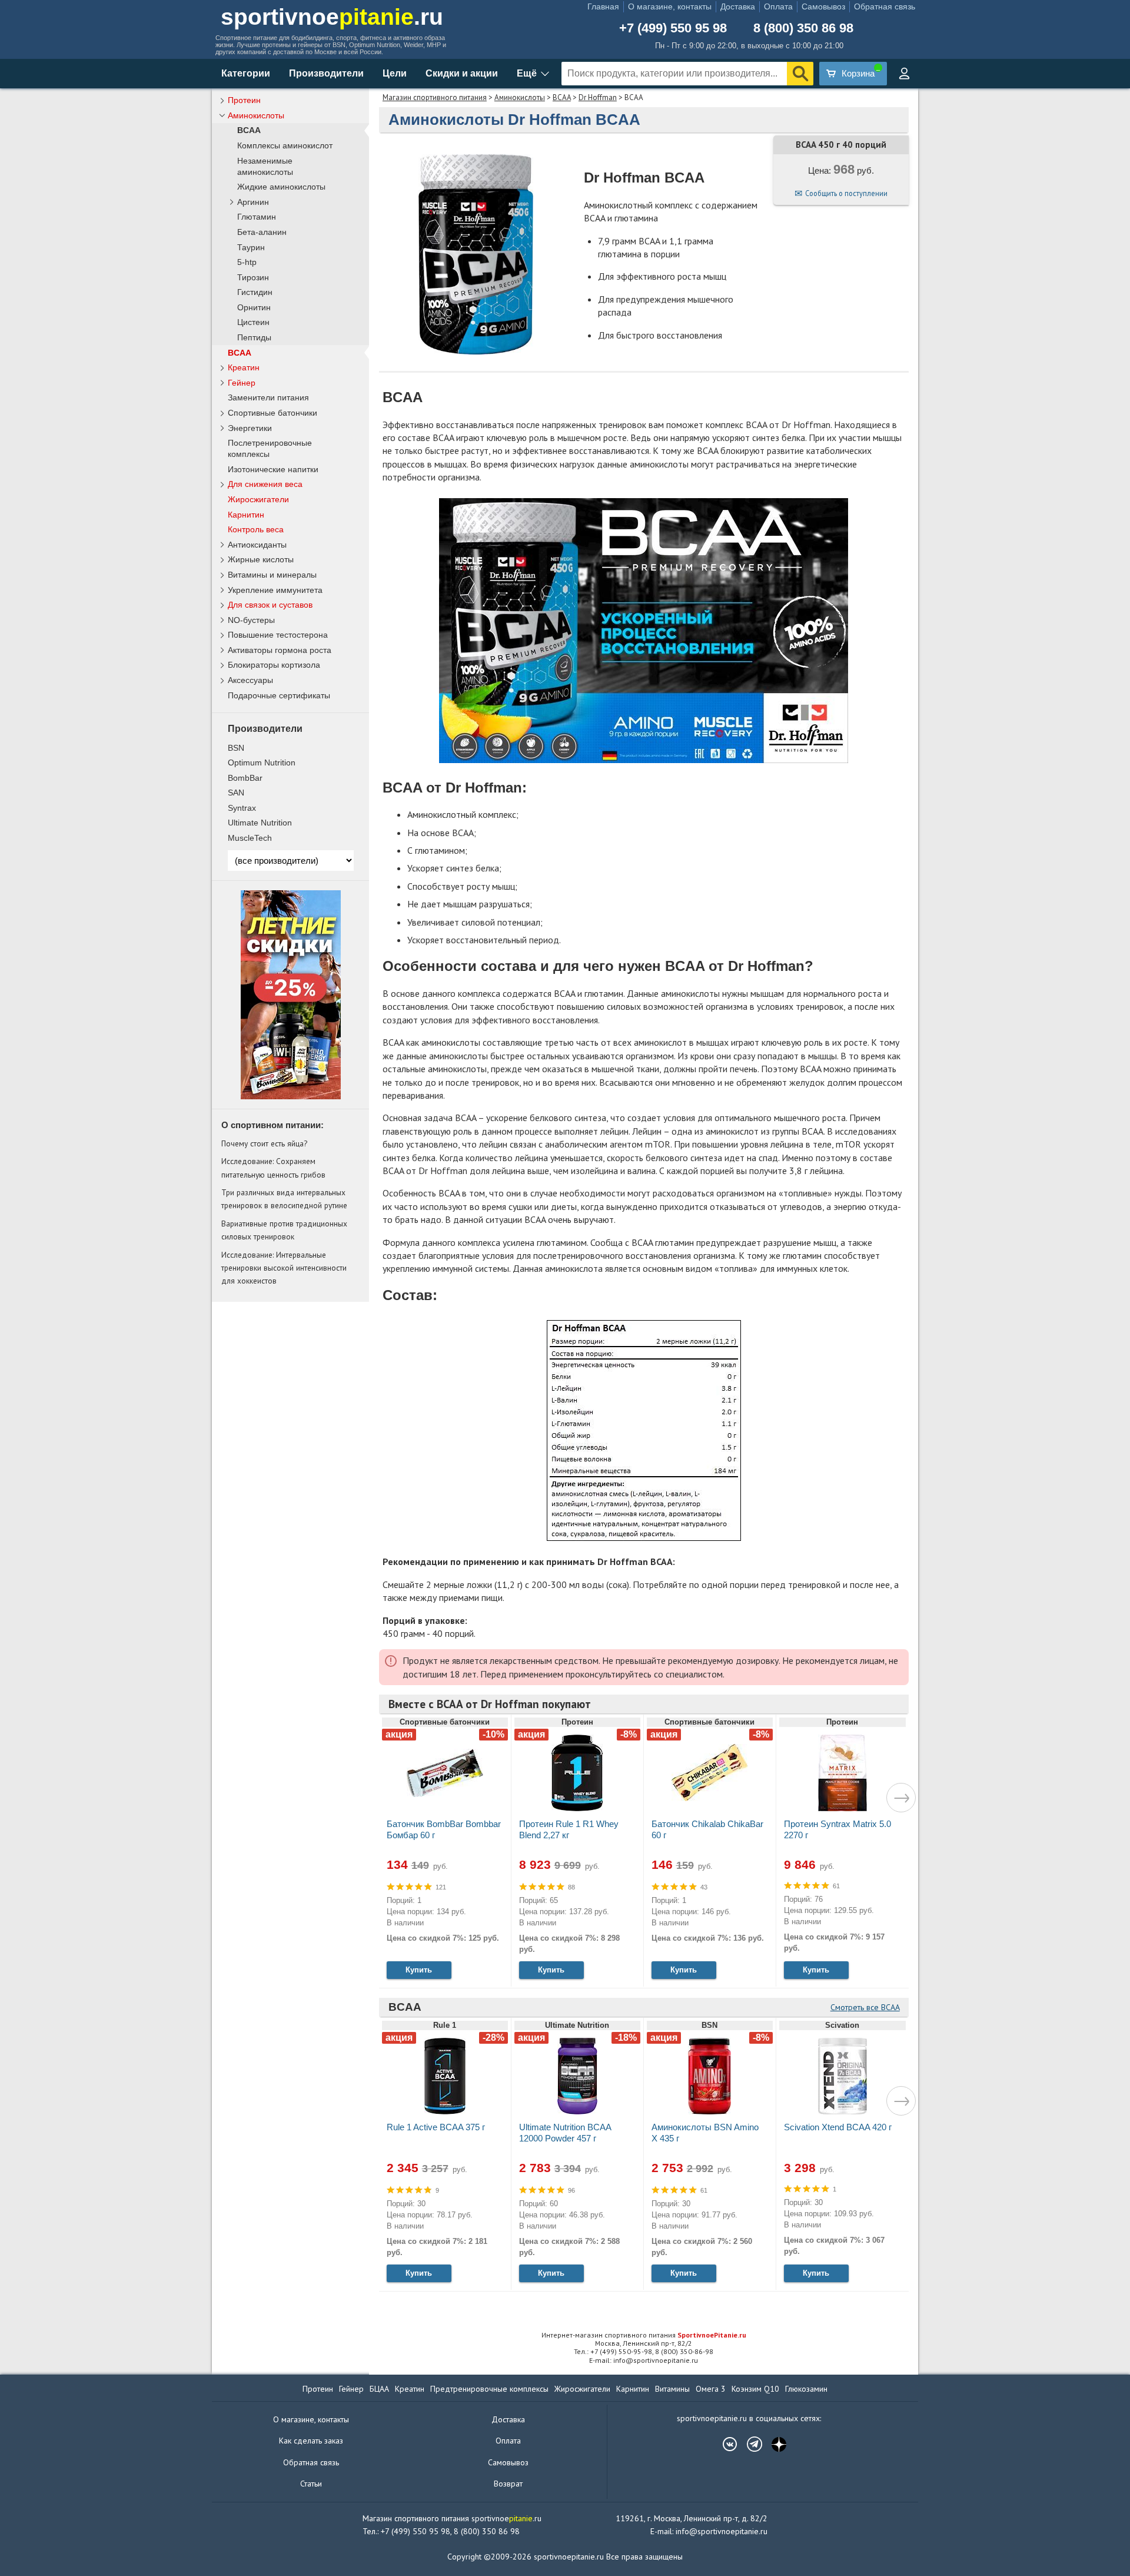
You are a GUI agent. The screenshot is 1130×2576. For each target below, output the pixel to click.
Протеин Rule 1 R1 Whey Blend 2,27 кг (569, 1829)
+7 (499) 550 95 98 (673, 28)
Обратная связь (885, 6)
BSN (236, 748)
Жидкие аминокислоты (281, 187)
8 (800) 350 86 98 (803, 28)
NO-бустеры (251, 620)
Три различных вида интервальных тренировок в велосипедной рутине (284, 1199)
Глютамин (257, 217)
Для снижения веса (265, 484)
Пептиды (254, 338)
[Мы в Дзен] (773, 2444)
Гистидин (255, 292)
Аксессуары (250, 680)
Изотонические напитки (273, 469)
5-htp (247, 262)
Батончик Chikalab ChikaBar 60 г (707, 1829)
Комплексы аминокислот (285, 146)
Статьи (311, 2484)
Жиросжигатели (258, 499)
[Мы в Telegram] (749, 2444)
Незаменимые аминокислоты (265, 167)
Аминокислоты (520, 97)
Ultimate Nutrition (260, 823)
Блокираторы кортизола (274, 665)
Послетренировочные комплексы (270, 448)
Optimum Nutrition (262, 762)
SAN (236, 793)
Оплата (778, 6)
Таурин (251, 248)
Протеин (244, 100)
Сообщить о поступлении (846, 193)
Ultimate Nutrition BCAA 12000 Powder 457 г (565, 2133)
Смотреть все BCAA (865, 2007)
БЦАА (379, 2389)
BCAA (562, 97)
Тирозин (253, 278)
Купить (419, 1970)
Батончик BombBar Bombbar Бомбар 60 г (444, 1829)
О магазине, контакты (670, 6)
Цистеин (253, 322)
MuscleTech (250, 838)
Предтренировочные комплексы (489, 2389)
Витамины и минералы (272, 575)
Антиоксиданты (257, 545)
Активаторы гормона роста (280, 650)
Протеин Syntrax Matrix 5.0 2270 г (837, 1829)
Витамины (672, 2389)
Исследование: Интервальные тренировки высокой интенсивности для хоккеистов (284, 1268)
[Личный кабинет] (904, 74)
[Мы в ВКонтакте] (724, 2444)
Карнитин (246, 515)
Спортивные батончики (272, 413)
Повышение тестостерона (278, 635)
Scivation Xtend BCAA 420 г (838, 2127)
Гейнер (242, 383)
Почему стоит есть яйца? (264, 1143)
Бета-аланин (262, 232)
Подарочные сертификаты (279, 695)
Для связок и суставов (270, 605)
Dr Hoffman (598, 97)
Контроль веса (256, 529)
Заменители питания (268, 397)
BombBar (245, 778)
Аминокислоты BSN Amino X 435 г (705, 2133)
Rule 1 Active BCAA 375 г (436, 2127)
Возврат (508, 2484)
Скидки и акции (462, 73)
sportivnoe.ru (332, 17)
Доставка (738, 6)
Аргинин (253, 202)
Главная (603, 6)
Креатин (244, 367)
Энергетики (250, 428)
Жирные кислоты (261, 559)
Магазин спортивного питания (435, 97)
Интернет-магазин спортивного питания (644, 2335)
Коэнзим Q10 (755, 2389)
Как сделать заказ (311, 2441)
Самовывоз (823, 6)
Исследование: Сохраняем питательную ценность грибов (273, 1168)
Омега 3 (711, 2389)
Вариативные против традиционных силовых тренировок (284, 1230)
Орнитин (254, 308)
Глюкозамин (806, 2389)
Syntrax (242, 808)
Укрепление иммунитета (275, 590)
